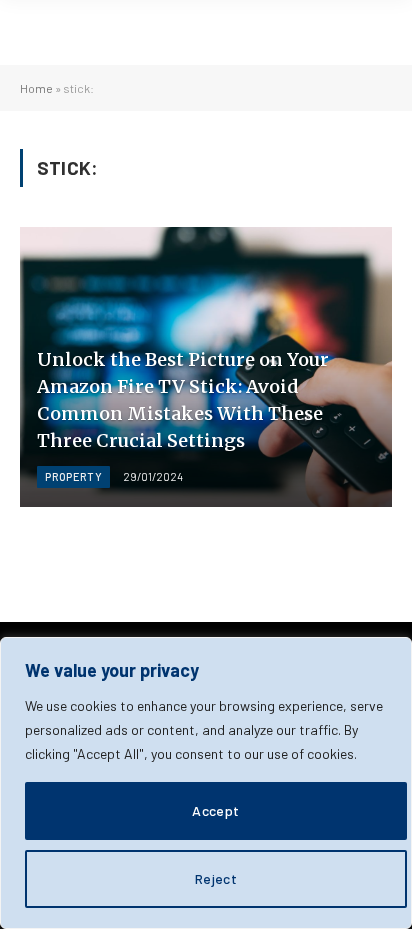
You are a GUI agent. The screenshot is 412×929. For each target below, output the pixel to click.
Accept (216, 810)
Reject (216, 878)
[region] (206, 783)
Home (36, 88)
